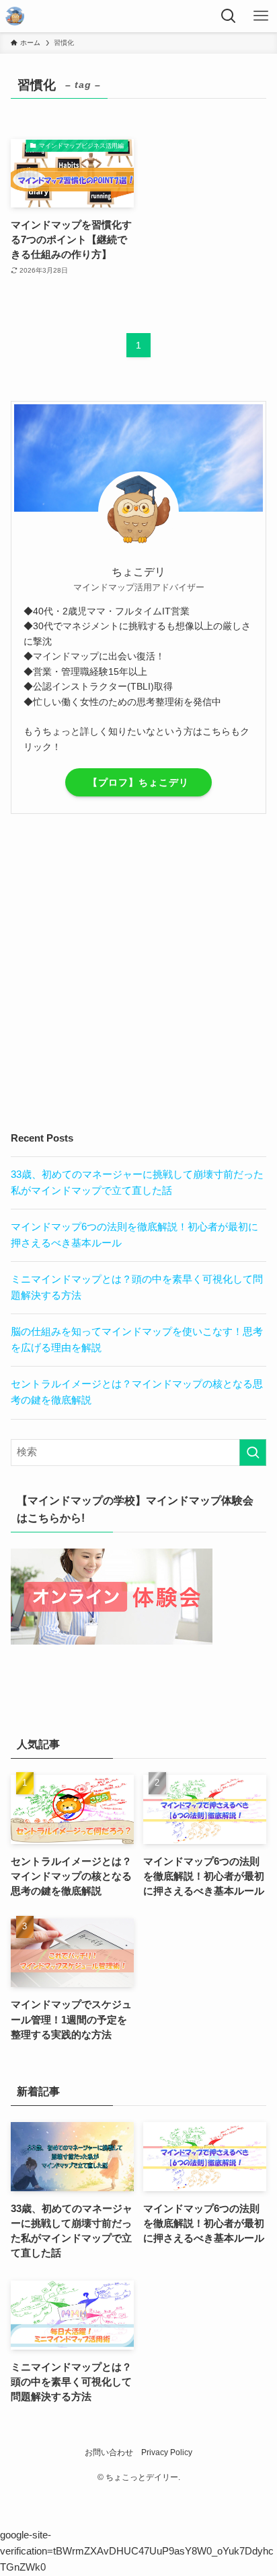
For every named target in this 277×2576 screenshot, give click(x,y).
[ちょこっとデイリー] (15, 16)
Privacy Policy (167, 2452)
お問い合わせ (109, 2452)
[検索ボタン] (229, 16)
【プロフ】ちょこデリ (138, 782)
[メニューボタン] (261, 16)
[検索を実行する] (253, 1453)
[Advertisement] (138, 972)
